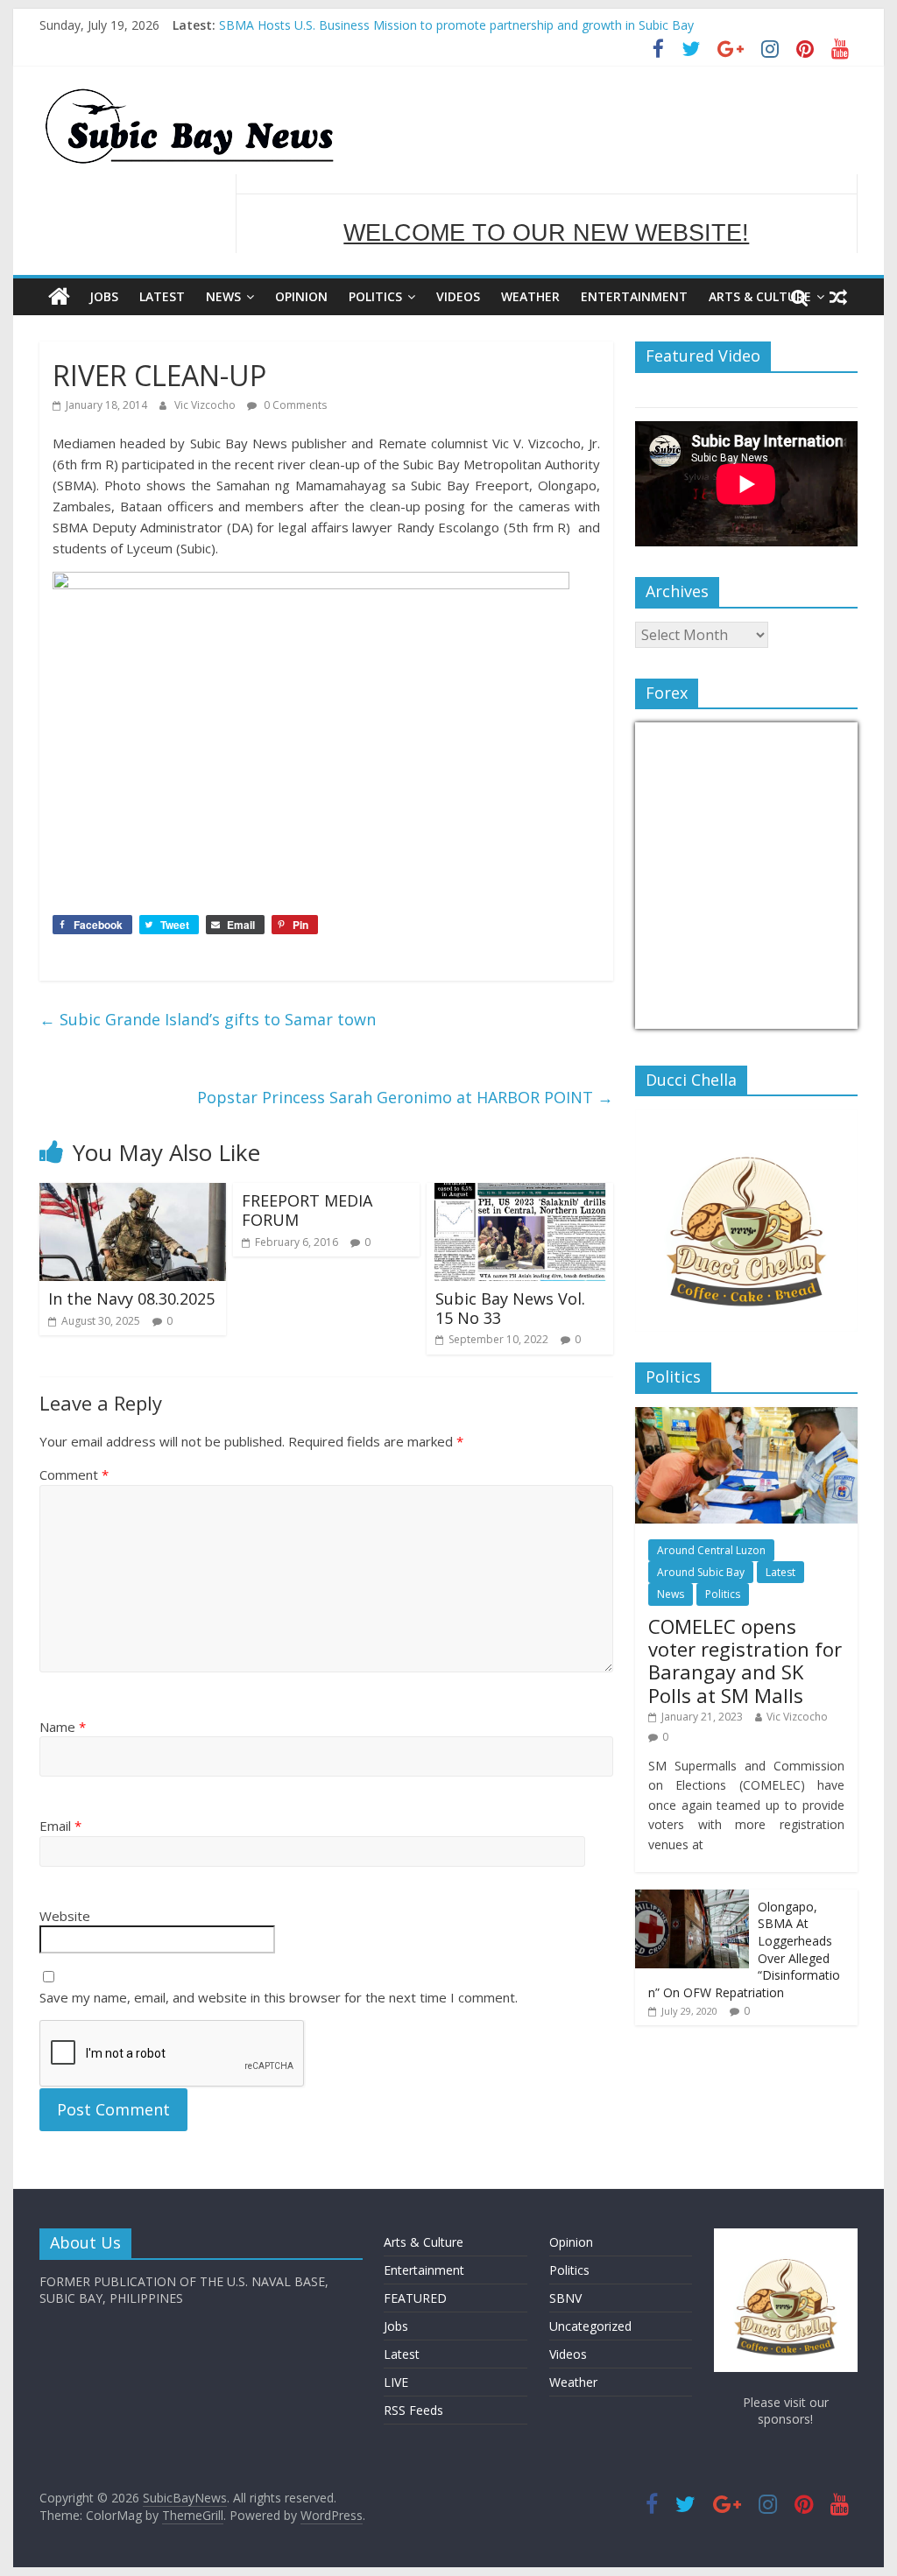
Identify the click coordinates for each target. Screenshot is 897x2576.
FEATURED (415, 2298)
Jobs (104, 296)
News (223, 296)
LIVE (396, 2382)
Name (63, 1727)
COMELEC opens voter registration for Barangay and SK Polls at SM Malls (745, 1661)
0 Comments (294, 405)
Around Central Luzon (711, 1550)
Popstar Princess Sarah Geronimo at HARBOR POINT (405, 1097)
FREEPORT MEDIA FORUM (307, 1210)
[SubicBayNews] (59, 297)
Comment (74, 1475)
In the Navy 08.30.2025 (131, 1299)
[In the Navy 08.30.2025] (133, 1193)
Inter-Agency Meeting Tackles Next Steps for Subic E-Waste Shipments (420, 16)
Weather (530, 296)
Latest (162, 296)
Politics (375, 296)
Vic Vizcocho (206, 405)
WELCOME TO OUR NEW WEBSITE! (546, 214)
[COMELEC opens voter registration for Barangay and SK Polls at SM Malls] (746, 1416)
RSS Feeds (413, 2410)
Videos (458, 296)
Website (65, 1916)
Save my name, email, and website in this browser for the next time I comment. (279, 1997)
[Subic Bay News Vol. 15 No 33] (520, 1193)
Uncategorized (590, 2326)
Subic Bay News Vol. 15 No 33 (510, 1308)
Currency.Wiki (809, 1018)
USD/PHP (674, 1018)
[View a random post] (838, 297)
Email (60, 1826)
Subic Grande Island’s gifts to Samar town (208, 1019)
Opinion (301, 296)
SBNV (565, 2298)
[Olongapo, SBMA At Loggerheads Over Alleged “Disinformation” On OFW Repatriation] (692, 1899)
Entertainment (634, 296)
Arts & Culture (760, 296)
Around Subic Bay (701, 1572)
